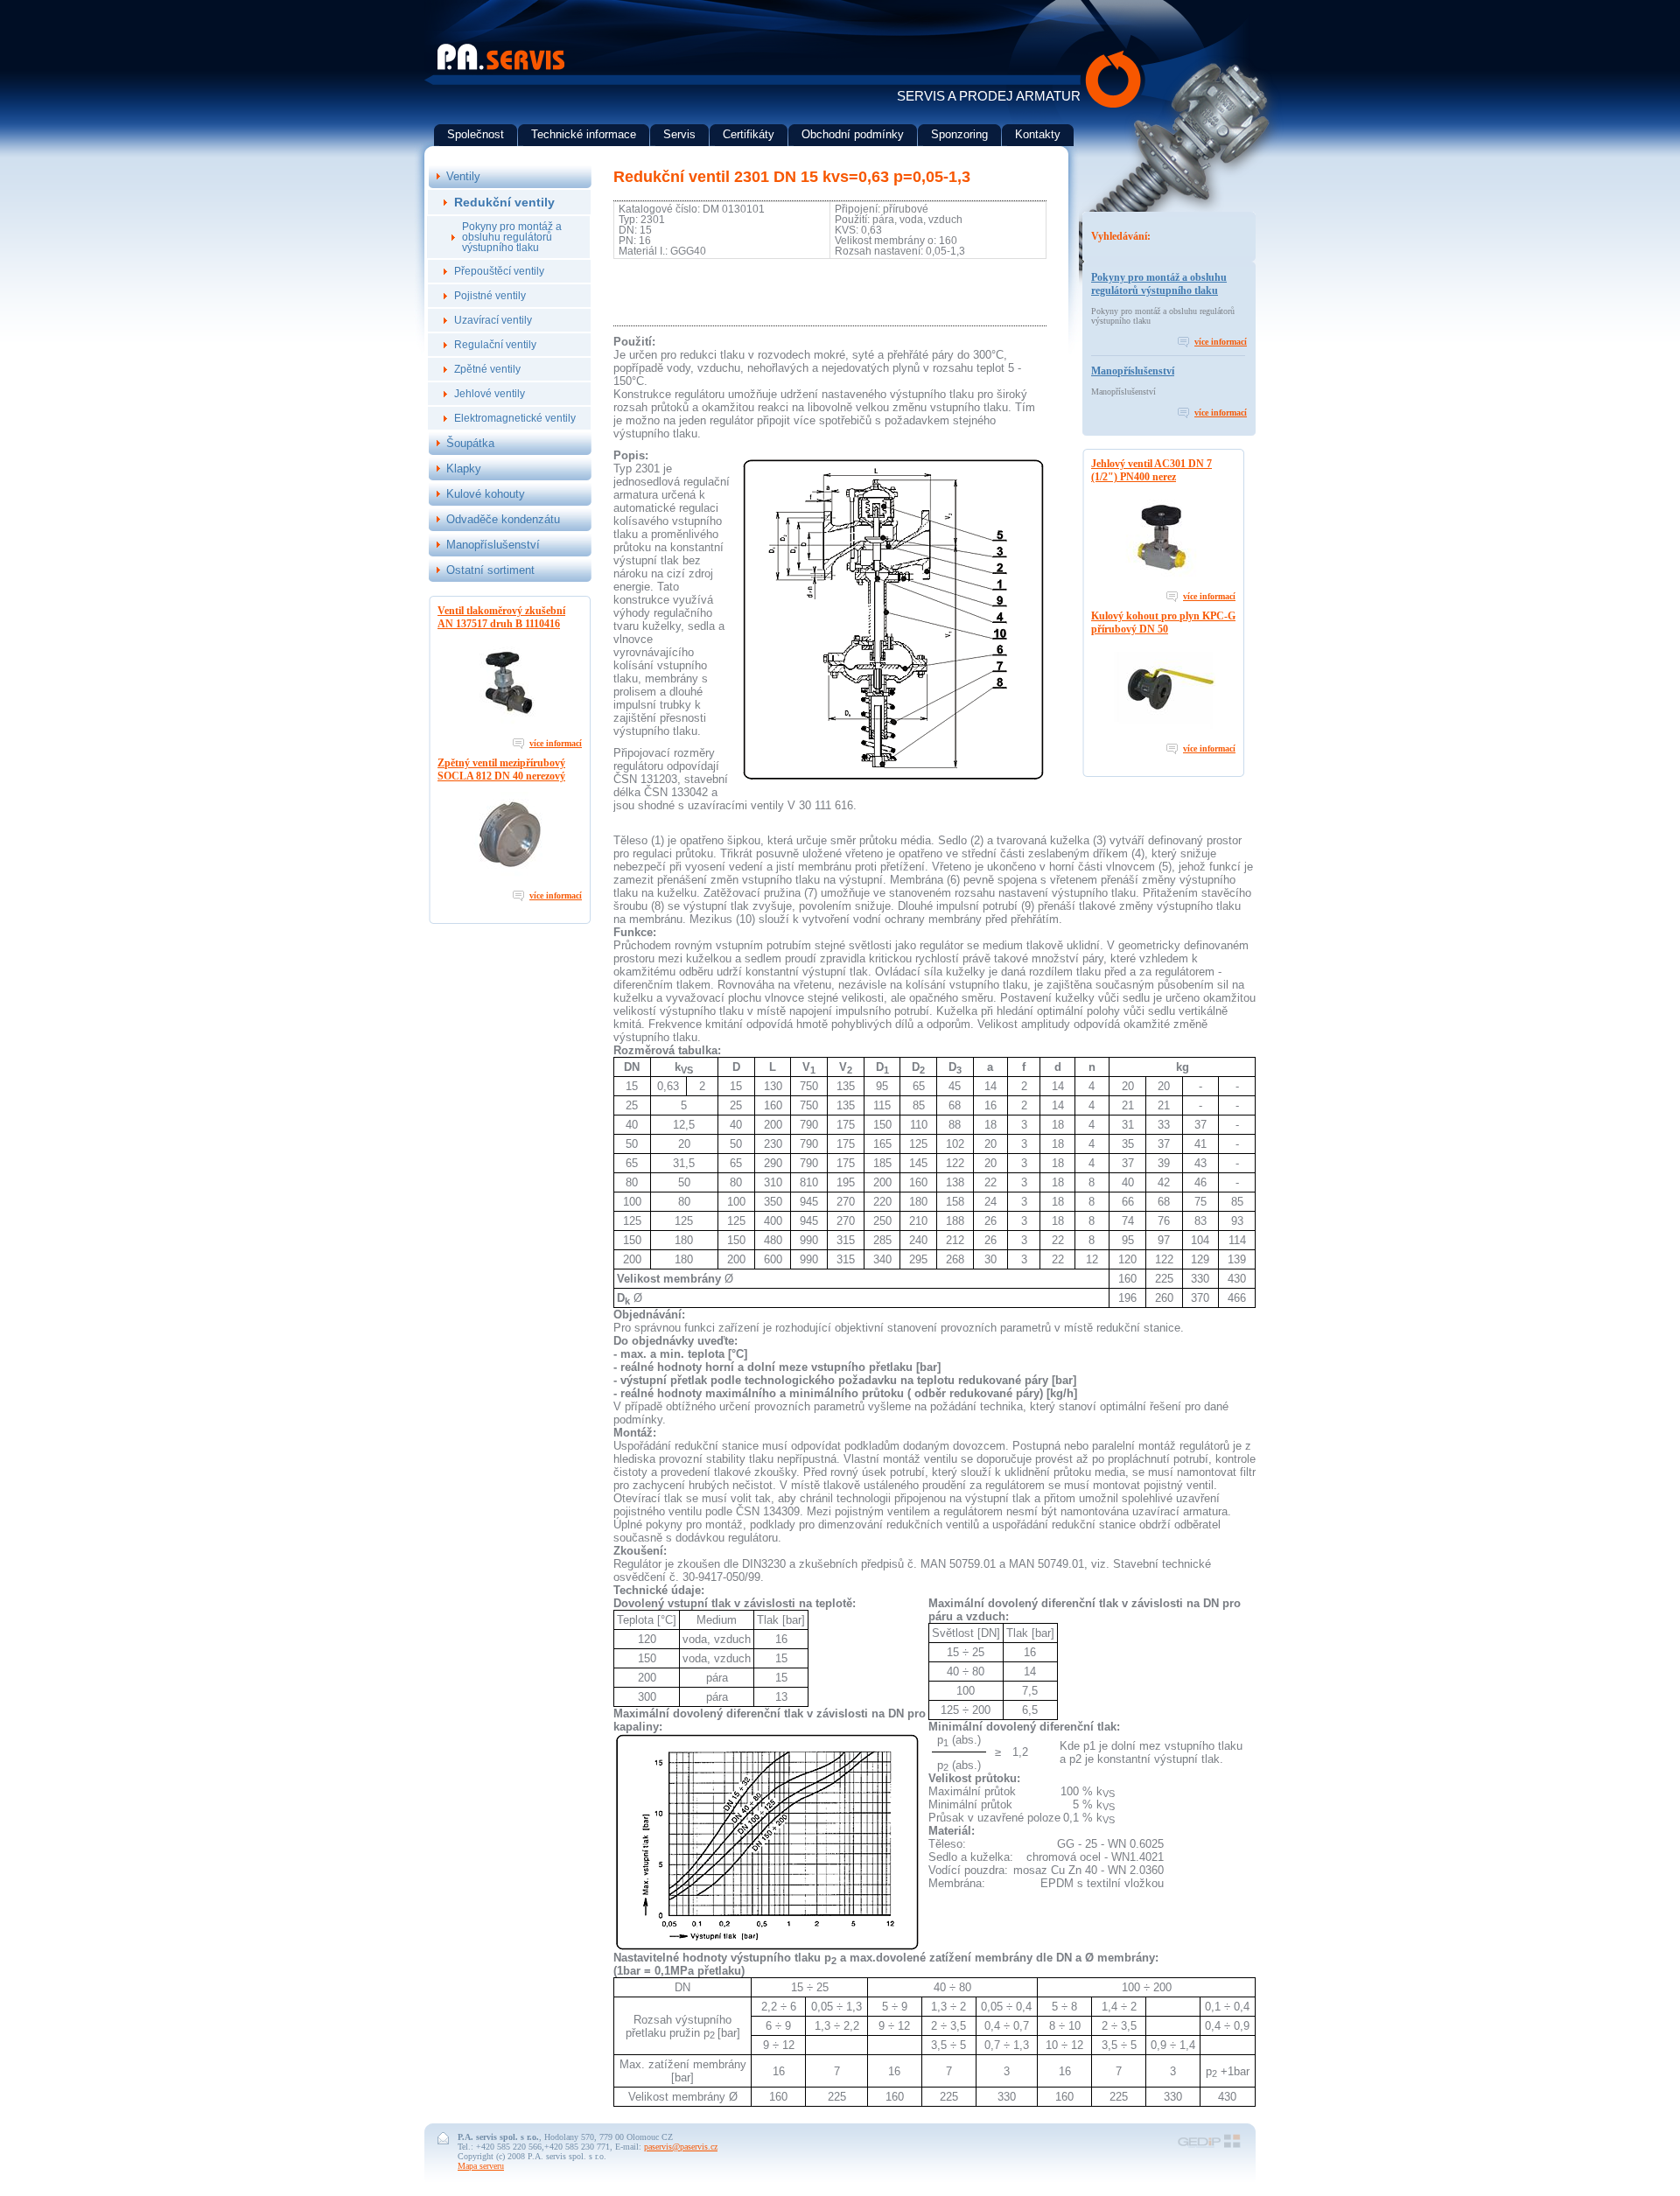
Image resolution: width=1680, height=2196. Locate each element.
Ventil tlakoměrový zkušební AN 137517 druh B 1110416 (501, 617)
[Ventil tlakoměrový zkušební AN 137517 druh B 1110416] (510, 724)
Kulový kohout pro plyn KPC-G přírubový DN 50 (1163, 622)
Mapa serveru (481, 2166)
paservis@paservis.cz (681, 2147)
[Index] (501, 67)
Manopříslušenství (1133, 371)
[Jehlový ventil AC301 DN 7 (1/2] (1164, 577)
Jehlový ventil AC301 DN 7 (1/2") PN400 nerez (1151, 470)
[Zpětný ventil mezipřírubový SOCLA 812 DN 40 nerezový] (510, 876)
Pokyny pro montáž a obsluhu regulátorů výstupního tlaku (1159, 284)
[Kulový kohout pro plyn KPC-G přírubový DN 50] (1164, 729)
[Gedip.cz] (1209, 2147)
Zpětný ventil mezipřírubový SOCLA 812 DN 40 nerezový (501, 769)
